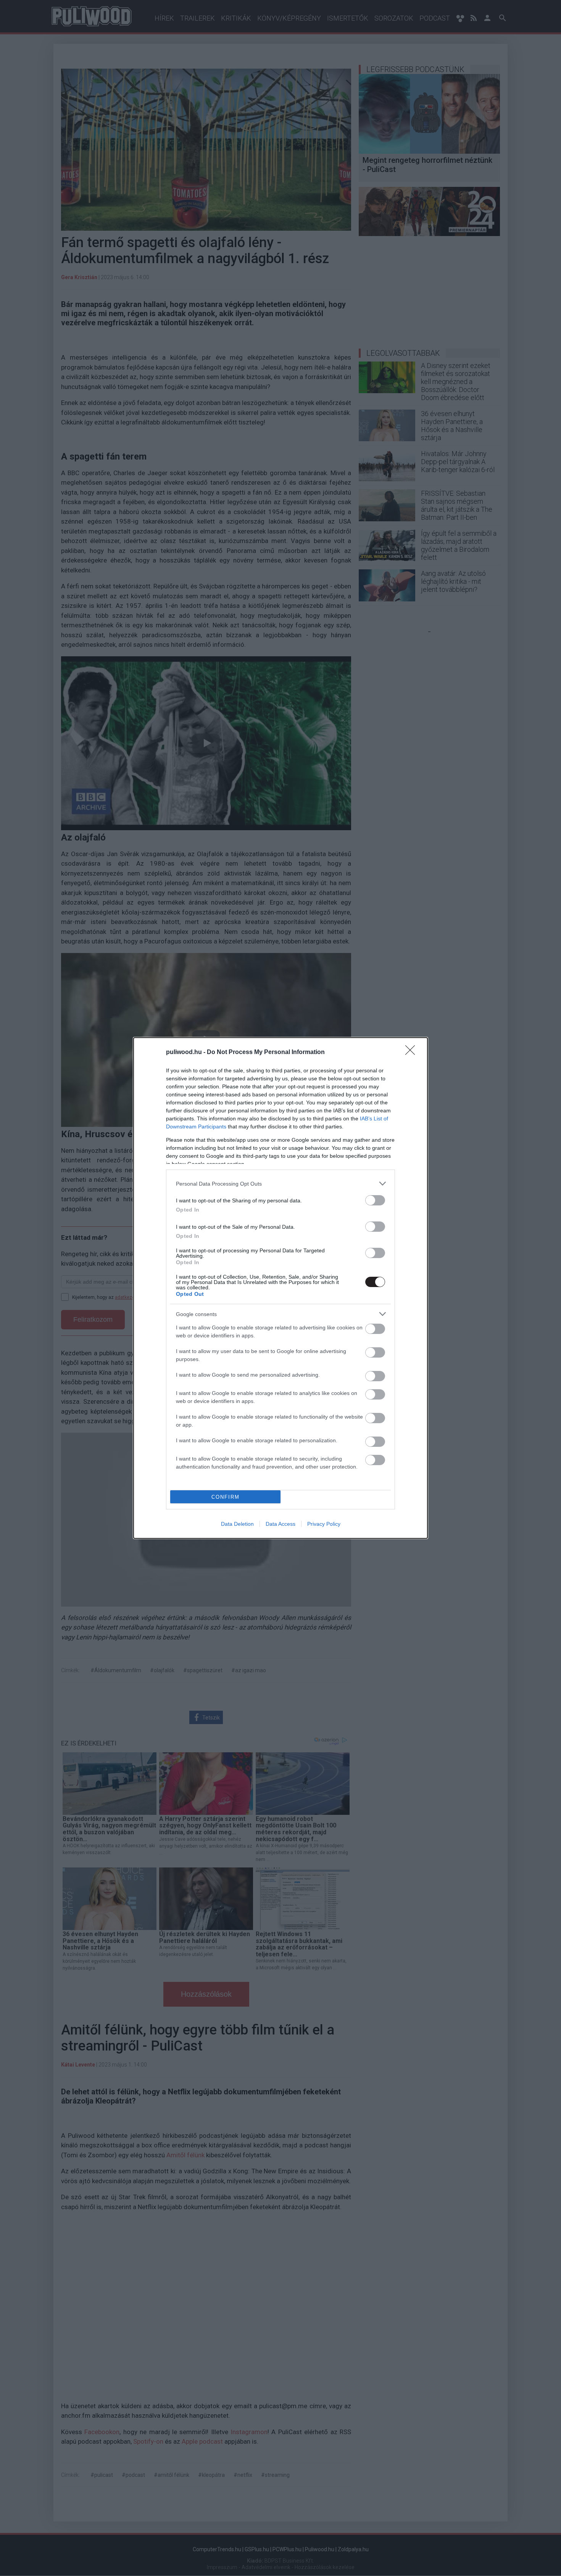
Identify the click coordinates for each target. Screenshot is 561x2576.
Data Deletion (237, 1524)
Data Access (280, 1524)
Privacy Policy (324, 1524)
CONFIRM (226, 1497)
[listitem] (280, 1184)
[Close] (413, 1053)
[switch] (375, 1200)
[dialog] (280, 1288)
